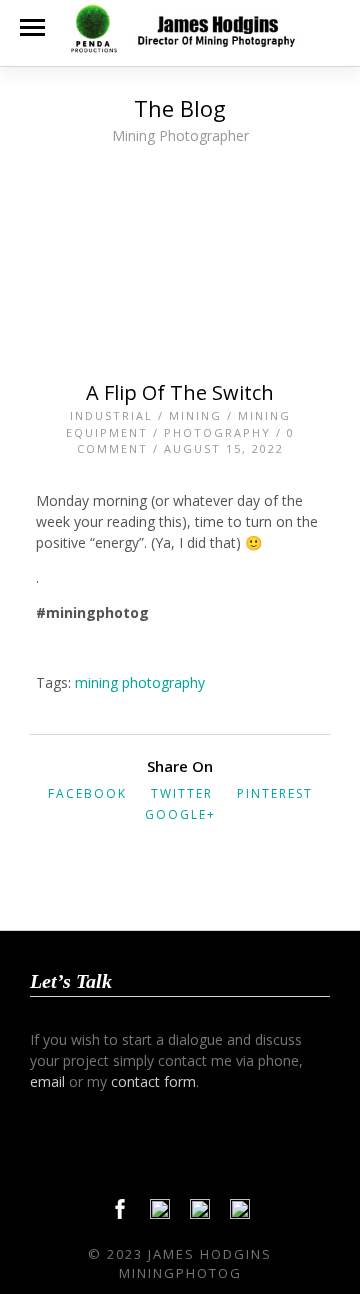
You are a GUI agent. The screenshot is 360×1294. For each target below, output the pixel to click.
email (47, 1081)
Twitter (182, 793)
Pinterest (275, 793)
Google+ (180, 814)
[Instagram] (240, 1214)
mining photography (140, 682)
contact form (153, 1081)
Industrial (111, 415)
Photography (217, 432)
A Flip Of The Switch (180, 392)
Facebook (87, 793)
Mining (195, 415)
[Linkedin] (200, 1214)
